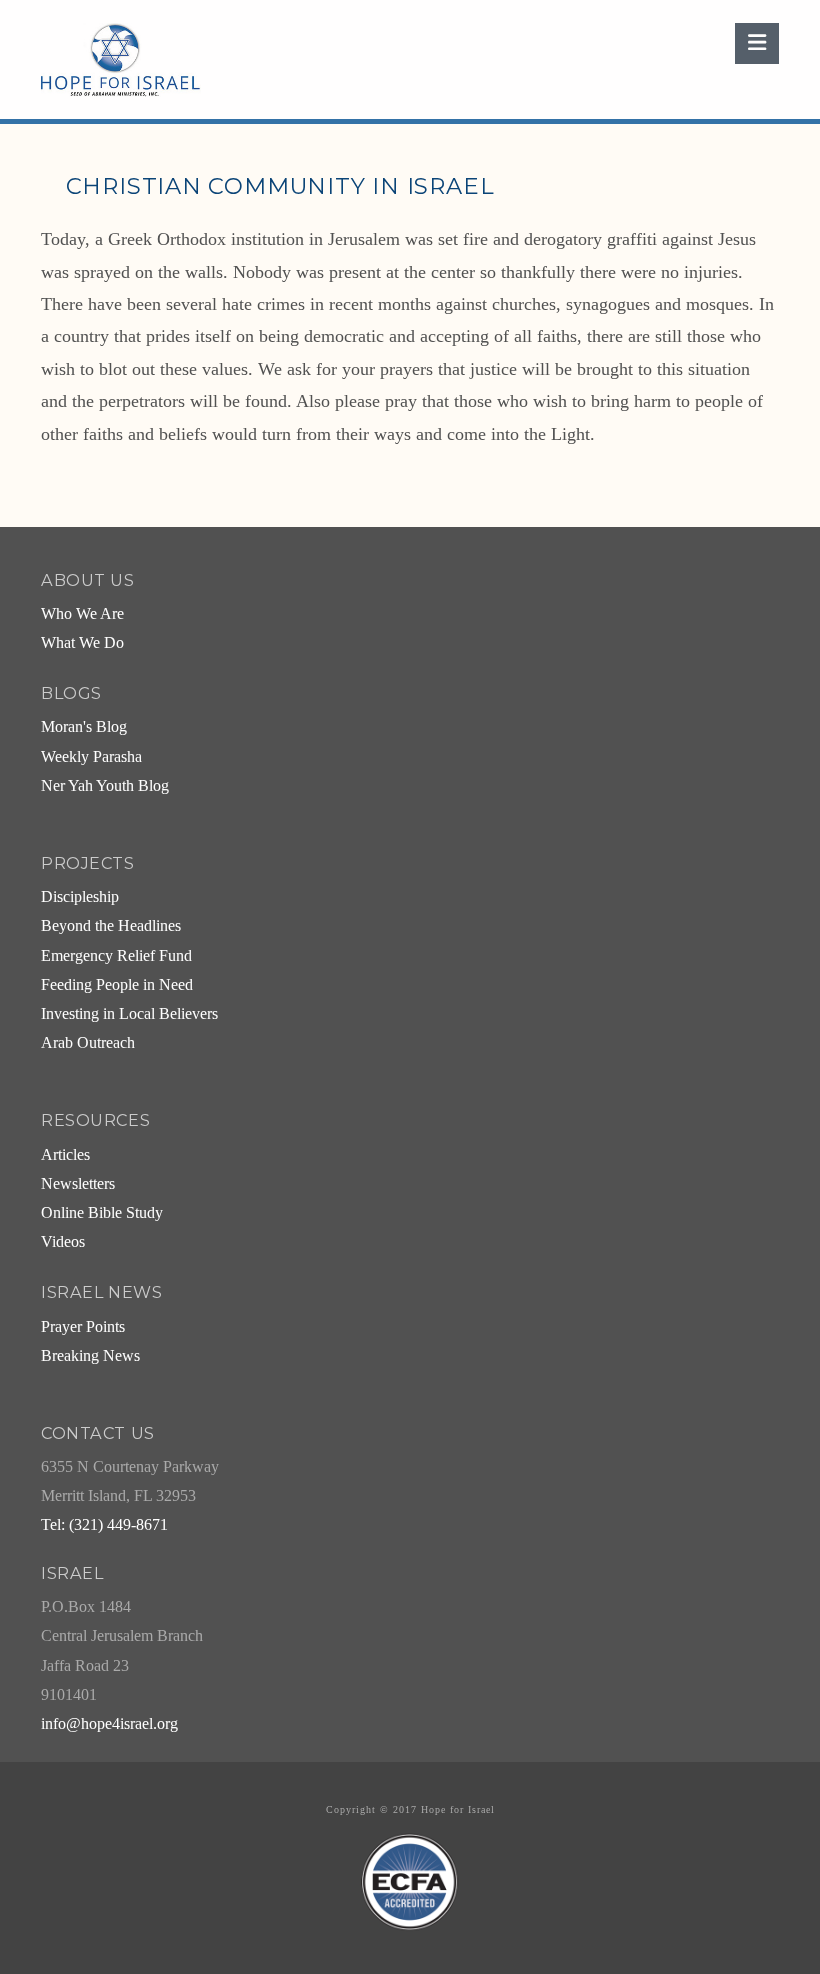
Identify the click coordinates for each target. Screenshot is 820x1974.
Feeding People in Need (117, 985)
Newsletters (78, 1184)
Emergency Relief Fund (116, 956)
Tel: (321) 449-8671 (104, 1525)
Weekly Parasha (91, 757)
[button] (757, 43)
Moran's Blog (84, 727)
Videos (63, 1242)
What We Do (82, 643)
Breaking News (90, 1356)
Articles (65, 1155)
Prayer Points (83, 1327)
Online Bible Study (102, 1213)
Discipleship (80, 897)
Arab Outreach (88, 1043)
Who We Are (82, 614)
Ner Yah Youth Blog (105, 786)
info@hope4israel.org (109, 1724)
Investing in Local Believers (129, 1014)
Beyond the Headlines (111, 926)
